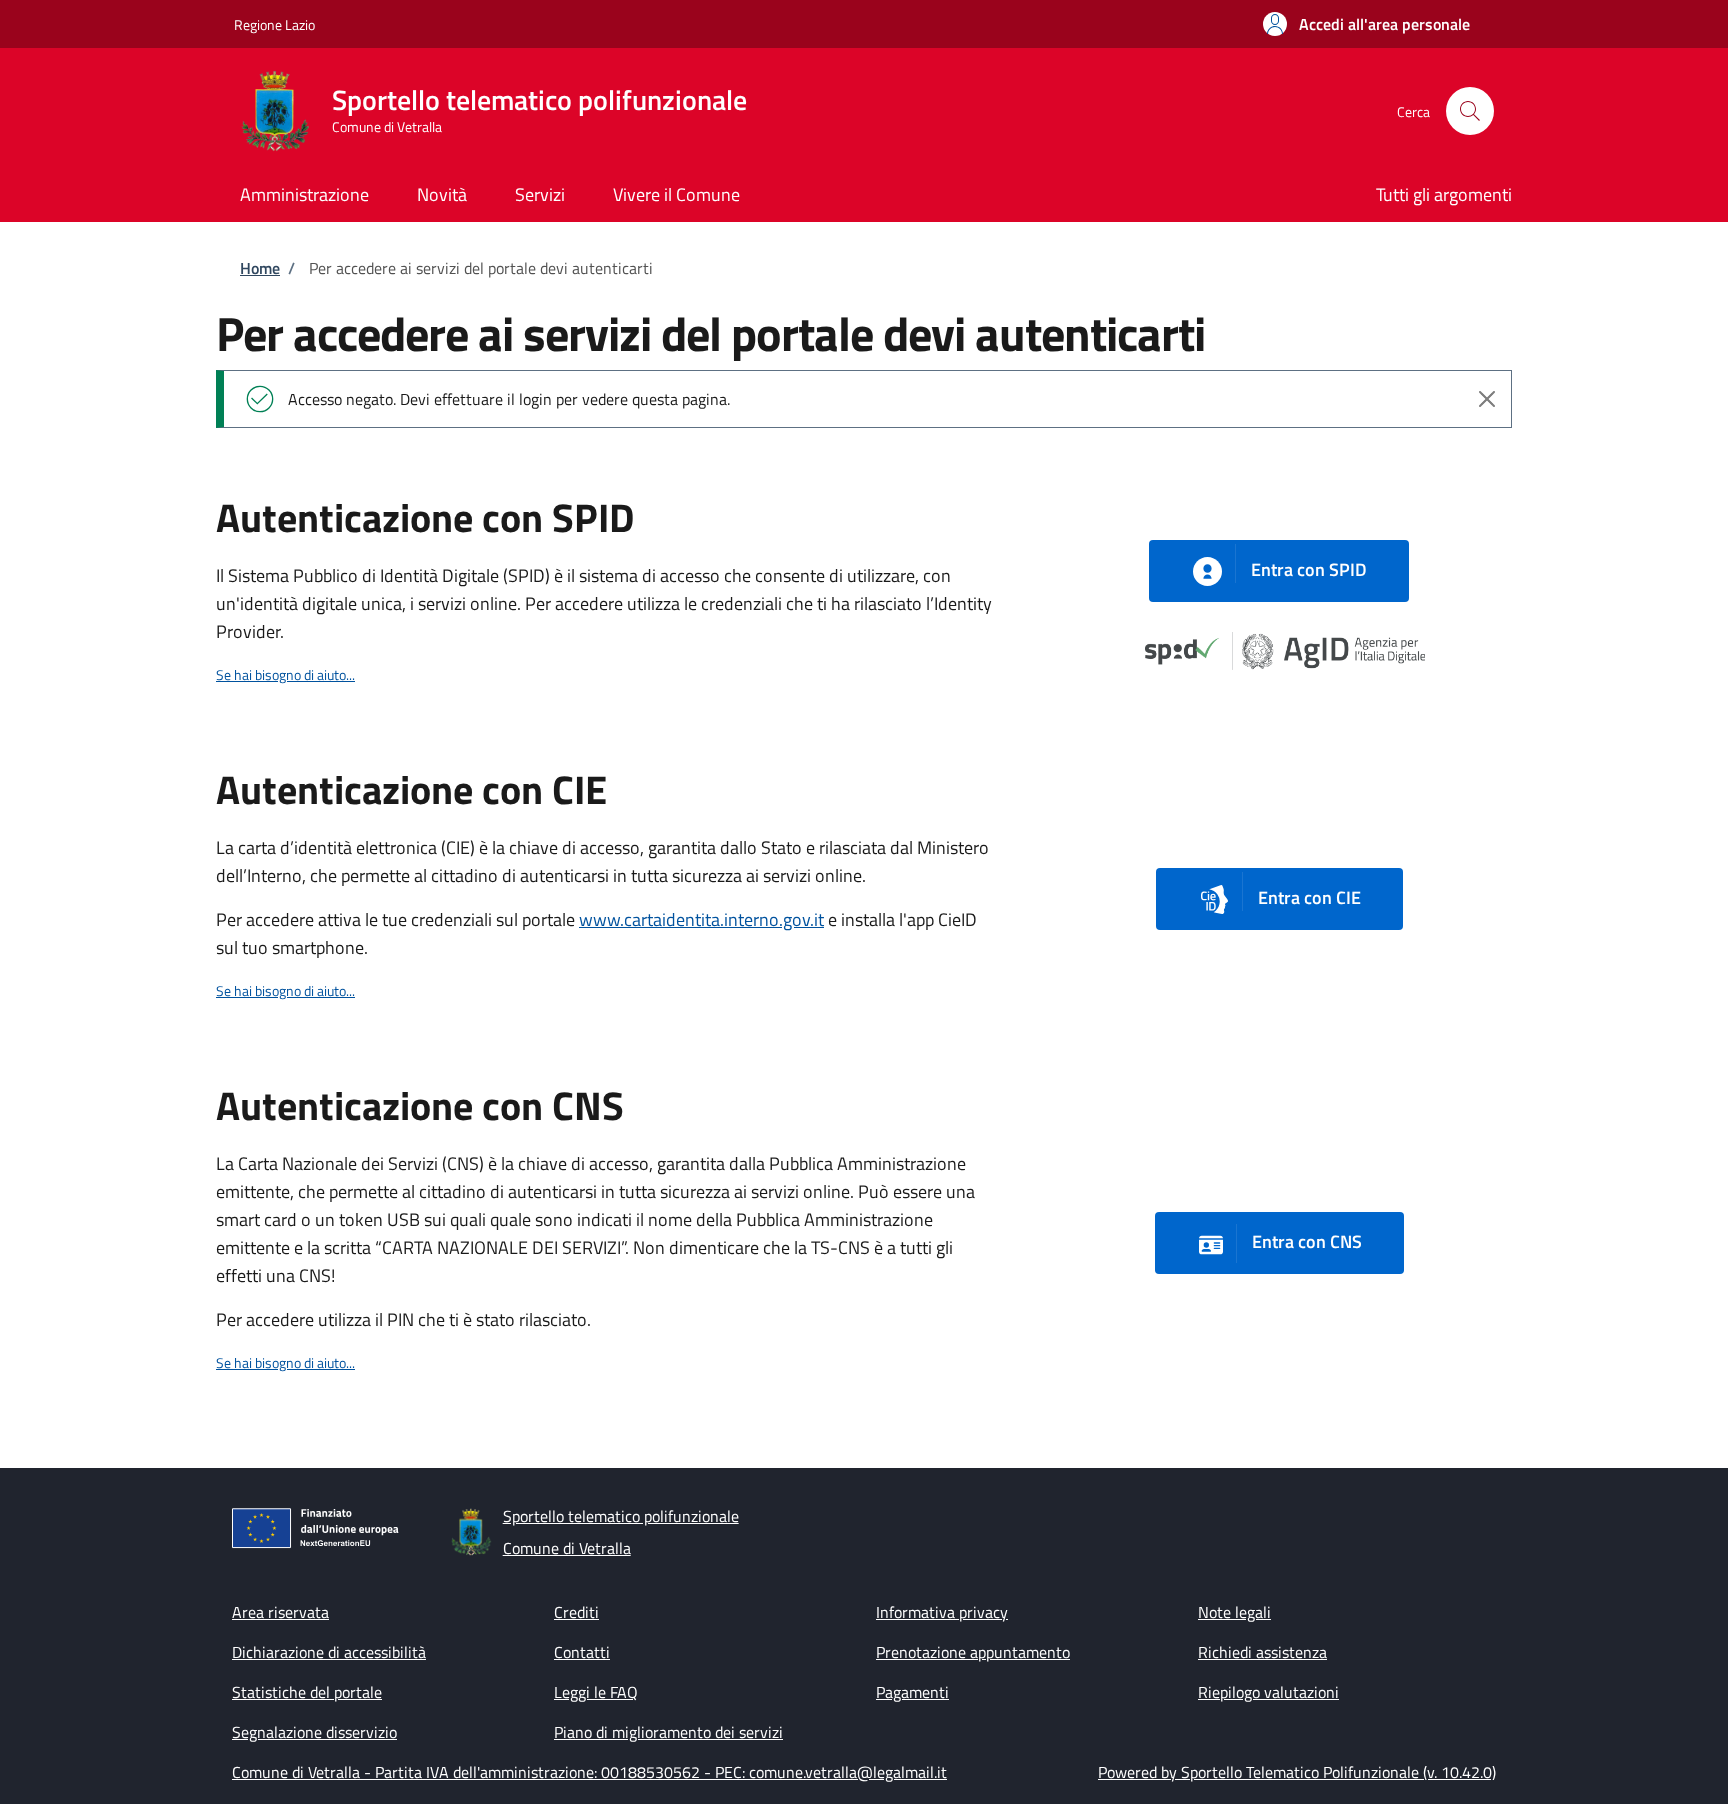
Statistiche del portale (307, 1692)
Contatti (582, 1652)
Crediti (576, 1612)
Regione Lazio (274, 24)
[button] (1366, 24)
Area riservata (280, 1612)
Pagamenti (912, 1692)
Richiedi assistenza (1262, 1652)
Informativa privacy (942, 1612)
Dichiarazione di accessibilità (329, 1652)
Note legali (1234, 1612)
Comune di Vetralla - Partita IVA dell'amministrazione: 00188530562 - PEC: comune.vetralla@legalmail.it (589, 1772)
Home (260, 268)
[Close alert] (1487, 399)
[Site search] (1470, 111)
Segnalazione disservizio (314, 1732)
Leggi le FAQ (596, 1692)
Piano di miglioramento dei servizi (668, 1732)
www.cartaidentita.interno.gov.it (701, 919)
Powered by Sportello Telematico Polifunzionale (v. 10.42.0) (1297, 1772)
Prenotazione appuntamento (973, 1652)
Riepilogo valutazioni (1268, 1692)
